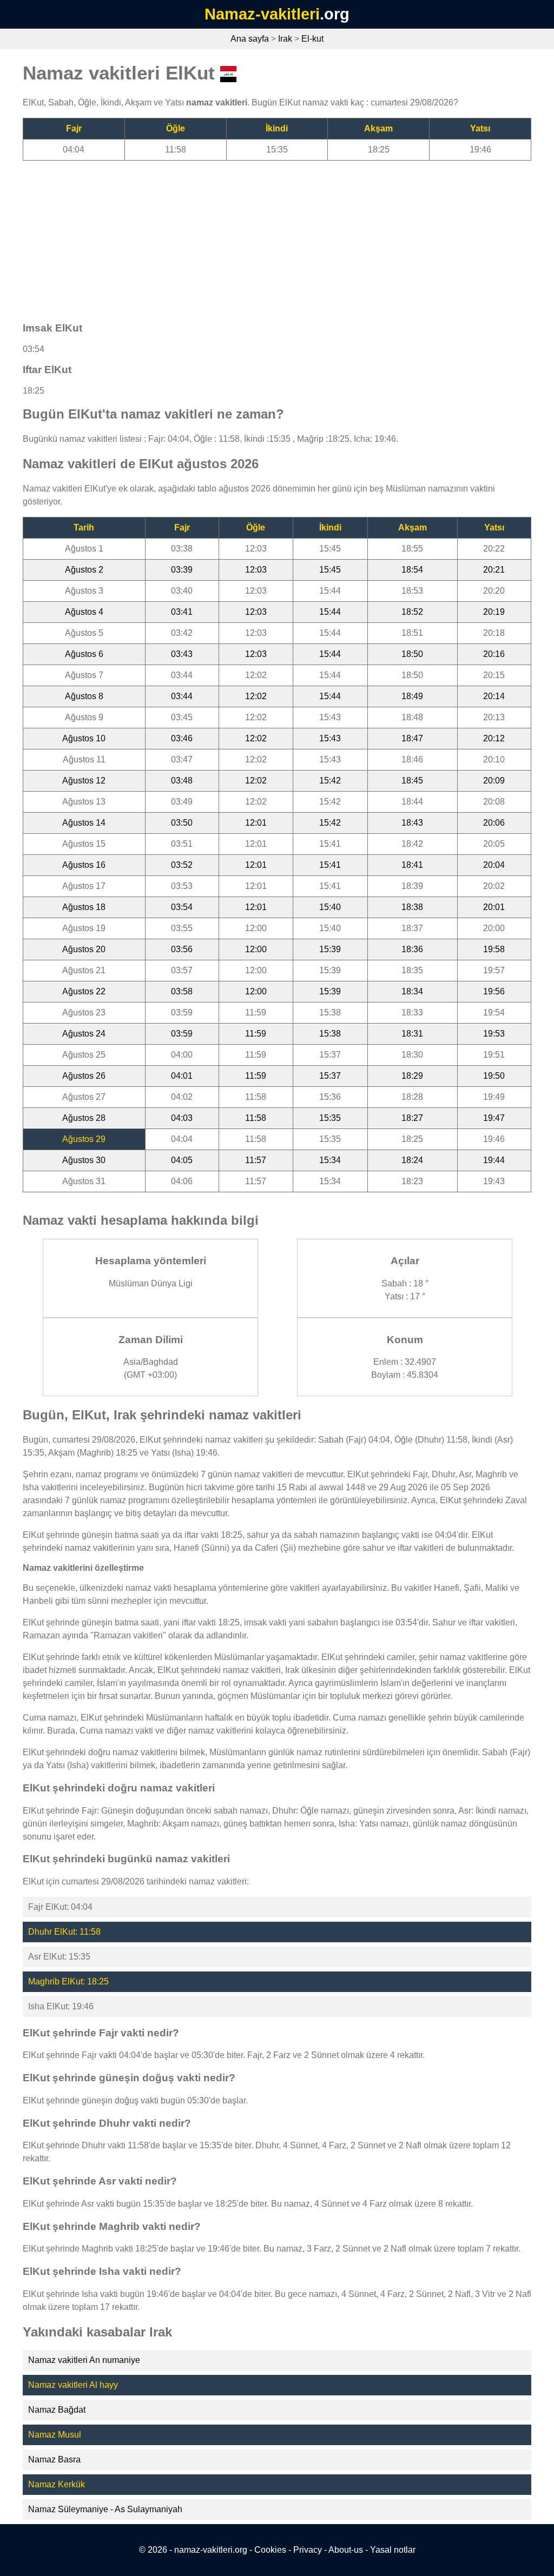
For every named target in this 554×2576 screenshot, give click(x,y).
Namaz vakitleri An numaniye (84, 2360)
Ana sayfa (250, 39)
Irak (285, 39)
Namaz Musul (55, 2435)
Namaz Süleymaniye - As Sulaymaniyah (105, 2509)
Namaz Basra (54, 2459)
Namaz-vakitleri (262, 14)
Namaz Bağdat (57, 2410)
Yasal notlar (393, 2550)
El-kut (312, 39)
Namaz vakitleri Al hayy (73, 2385)
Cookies (270, 2550)
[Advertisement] (277, 236)
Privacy (308, 2550)
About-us (346, 2550)
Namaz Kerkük (57, 2484)
